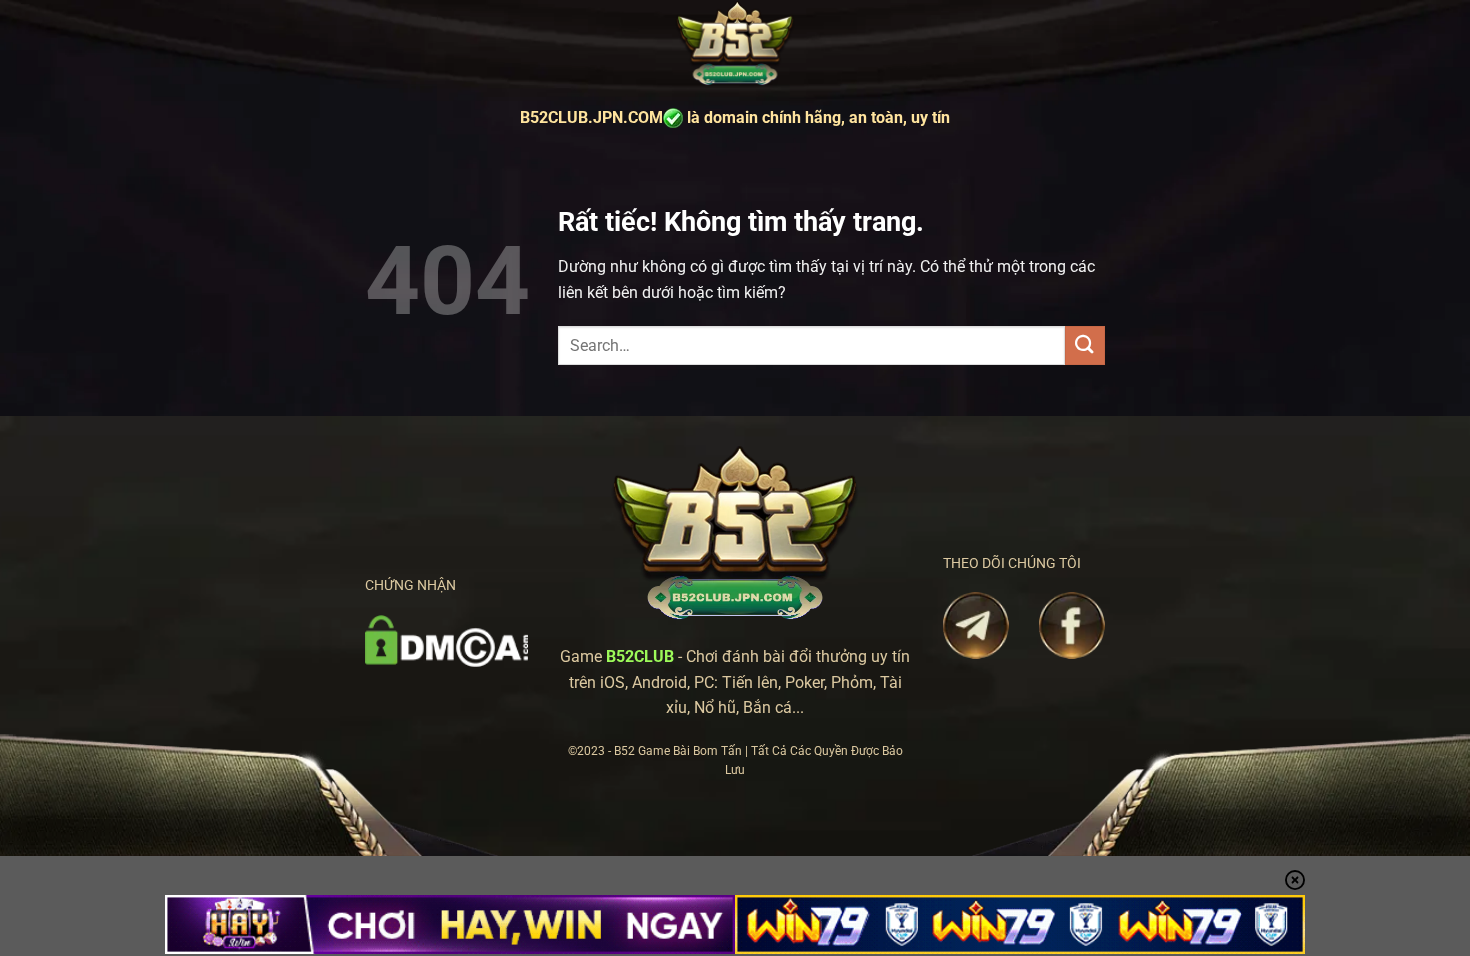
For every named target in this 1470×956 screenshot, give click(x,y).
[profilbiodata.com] (735, 44)
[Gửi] (1085, 345)
